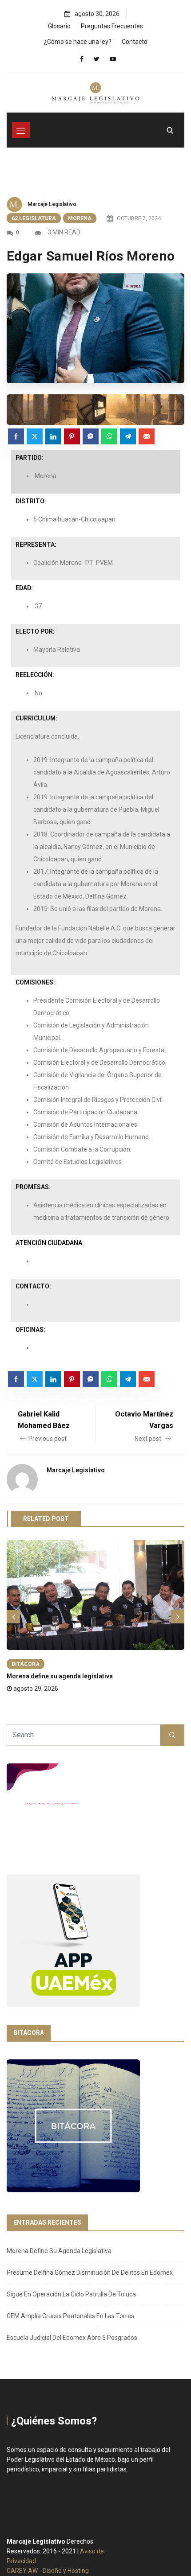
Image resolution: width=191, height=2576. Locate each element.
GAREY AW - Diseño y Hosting (48, 2571)
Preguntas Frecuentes (112, 26)
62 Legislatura (34, 218)
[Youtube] (113, 59)
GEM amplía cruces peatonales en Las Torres (70, 2316)
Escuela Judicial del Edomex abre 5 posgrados (72, 2338)
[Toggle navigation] (21, 130)
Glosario (59, 26)
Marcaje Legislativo (52, 204)
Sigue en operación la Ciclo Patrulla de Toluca (71, 2294)
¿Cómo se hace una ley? (78, 42)
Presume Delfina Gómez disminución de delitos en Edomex (90, 2272)
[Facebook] (82, 59)
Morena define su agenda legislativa (60, 1676)
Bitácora (26, 1664)
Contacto (135, 42)
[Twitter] (97, 59)
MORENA (80, 218)
